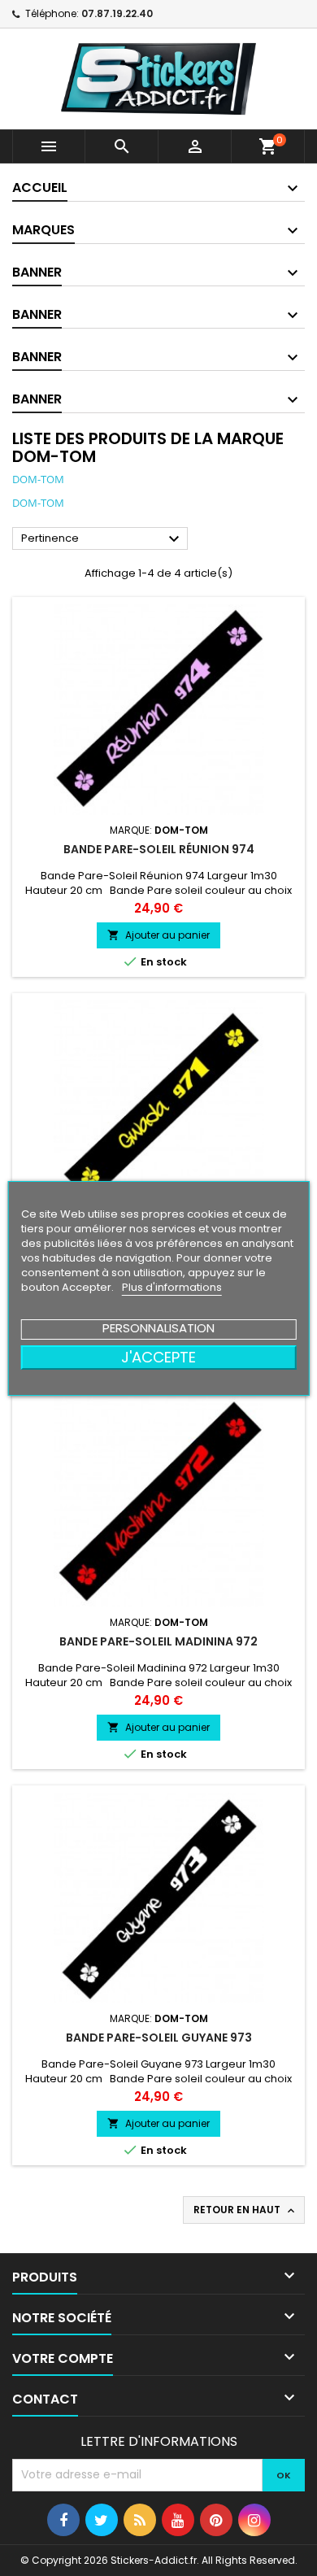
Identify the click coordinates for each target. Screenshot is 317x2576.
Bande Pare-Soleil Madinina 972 (158, 1641)
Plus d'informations (172, 1287)
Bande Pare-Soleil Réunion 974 (159, 849)
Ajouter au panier (158, 935)
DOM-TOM (38, 479)
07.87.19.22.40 (117, 13)
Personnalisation (158, 1328)
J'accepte (158, 1357)
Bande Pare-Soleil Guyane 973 (159, 2038)
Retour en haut (245, 2210)
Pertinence (102, 539)
